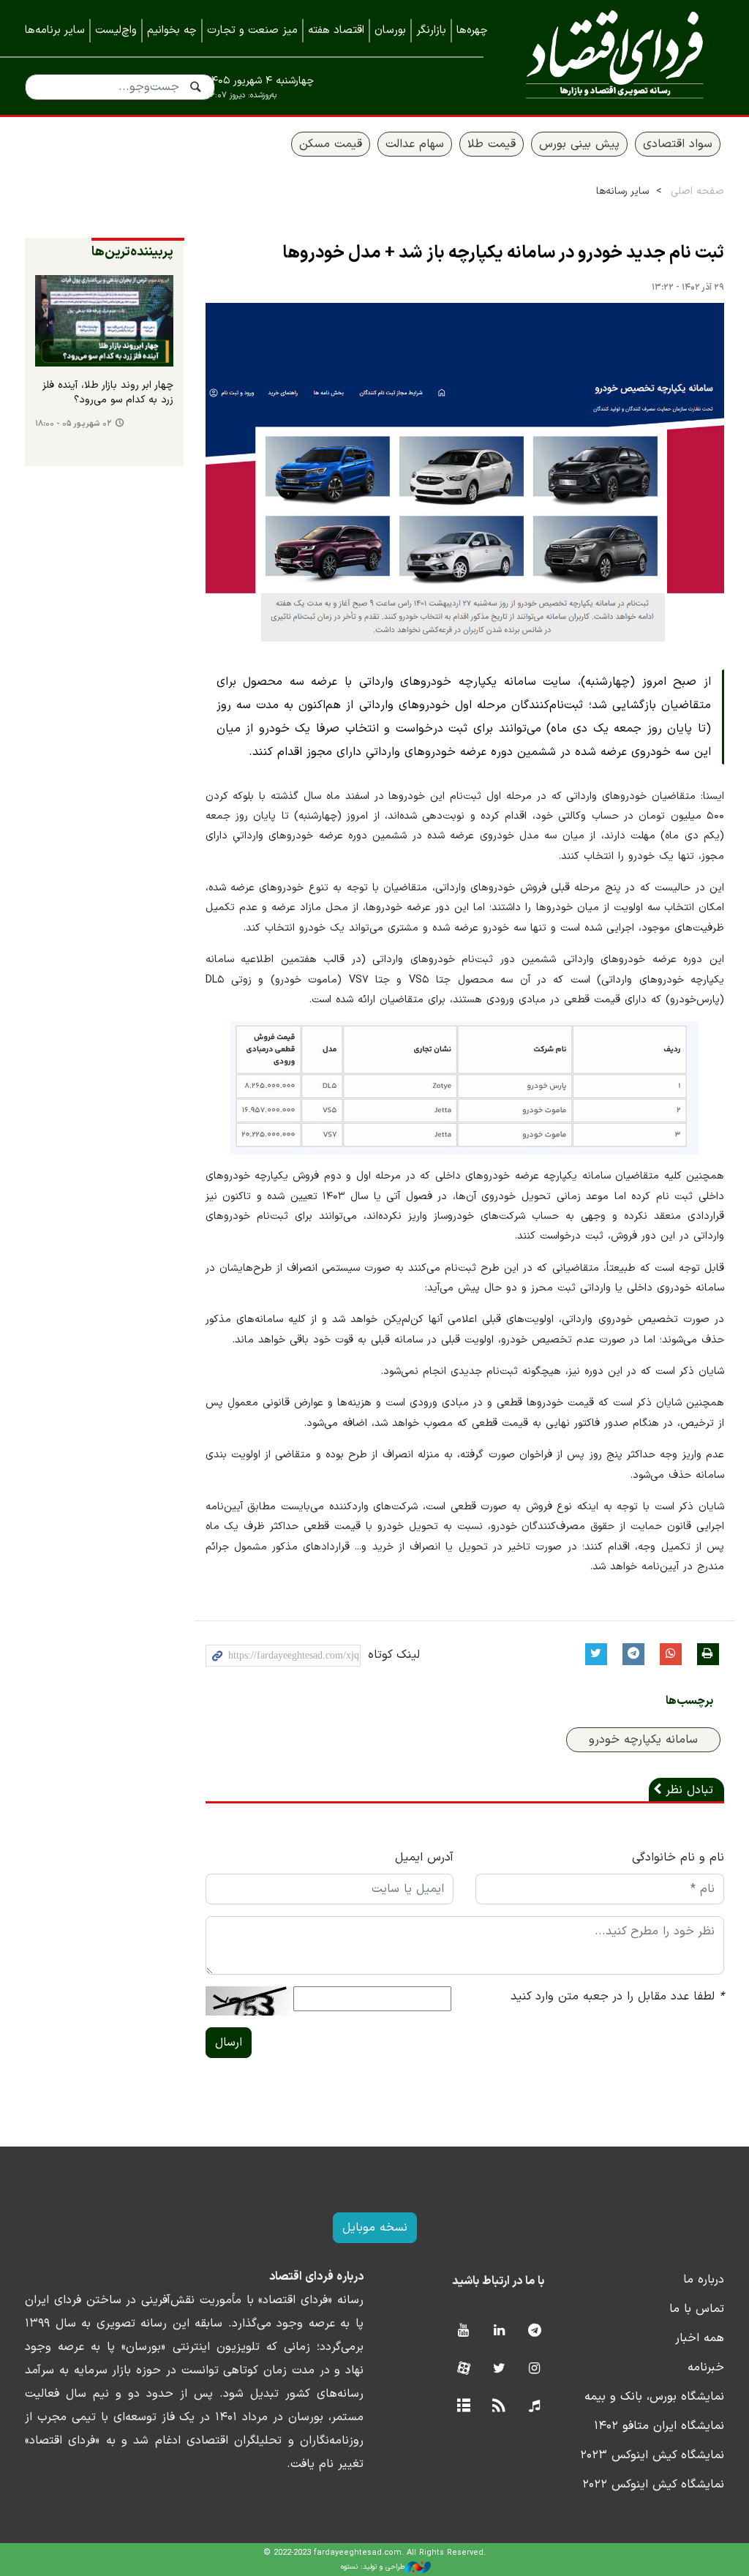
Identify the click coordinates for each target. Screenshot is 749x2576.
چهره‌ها (472, 30)
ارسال (229, 2043)
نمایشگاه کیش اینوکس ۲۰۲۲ (653, 2485)
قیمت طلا (492, 144)
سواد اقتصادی (678, 144)
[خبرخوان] (499, 2407)
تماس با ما (697, 2309)
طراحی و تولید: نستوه (373, 2567)
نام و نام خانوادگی (678, 1858)
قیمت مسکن (331, 144)
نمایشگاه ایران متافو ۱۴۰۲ (659, 2426)
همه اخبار (700, 2338)
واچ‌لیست (116, 30)
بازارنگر (431, 30)
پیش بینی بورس (579, 144)
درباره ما (704, 2280)
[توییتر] (499, 2369)
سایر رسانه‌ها (622, 191)
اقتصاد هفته (336, 30)
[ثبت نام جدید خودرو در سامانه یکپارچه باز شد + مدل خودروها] (465, 475)
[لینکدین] (499, 2331)
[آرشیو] (463, 2407)
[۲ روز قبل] (104, 321)
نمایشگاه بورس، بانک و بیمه (654, 2397)
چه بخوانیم (172, 30)
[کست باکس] (534, 2407)
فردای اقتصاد (615, 57)
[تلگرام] (534, 2331)
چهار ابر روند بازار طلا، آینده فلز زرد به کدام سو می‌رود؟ (108, 393)
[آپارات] (463, 2369)
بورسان (390, 30)
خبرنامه (706, 2367)
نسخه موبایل (375, 2228)
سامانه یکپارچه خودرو (643, 1740)
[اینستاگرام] (534, 2369)
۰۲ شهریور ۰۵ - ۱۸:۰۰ (74, 424)
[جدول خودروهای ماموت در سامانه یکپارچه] (464, 1088)
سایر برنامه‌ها (55, 30)
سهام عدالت (415, 144)
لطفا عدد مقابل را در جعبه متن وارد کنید (617, 1997)
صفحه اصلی (697, 191)
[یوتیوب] (463, 2331)
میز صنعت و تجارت (252, 30)
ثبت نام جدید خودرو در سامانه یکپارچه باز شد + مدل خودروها (503, 253)
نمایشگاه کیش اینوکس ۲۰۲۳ (652, 2455)
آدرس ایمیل (424, 1858)
